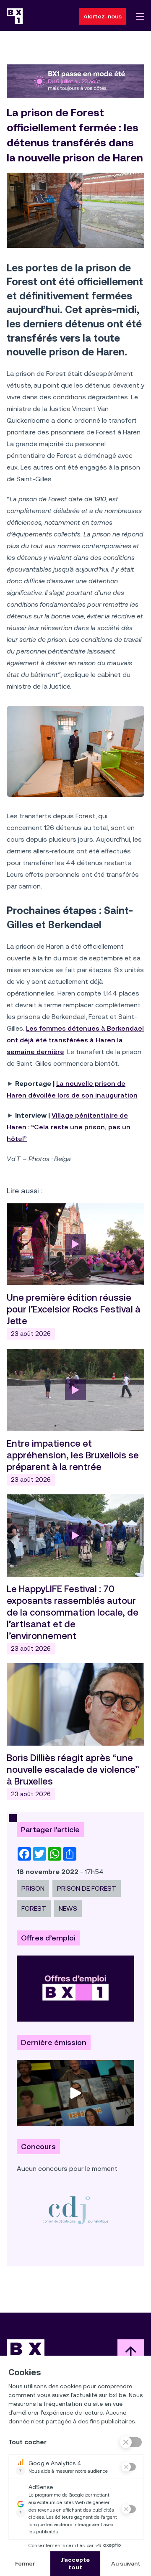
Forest (34, 1908)
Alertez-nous (103, 16)
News (68, 1908)
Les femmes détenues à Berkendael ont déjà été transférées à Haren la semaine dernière (75, 1040)
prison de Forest (87, 1888)
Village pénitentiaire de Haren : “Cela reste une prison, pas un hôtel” (69, 1127)
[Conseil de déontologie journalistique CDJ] (75, 2210)
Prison (33, 1888)
